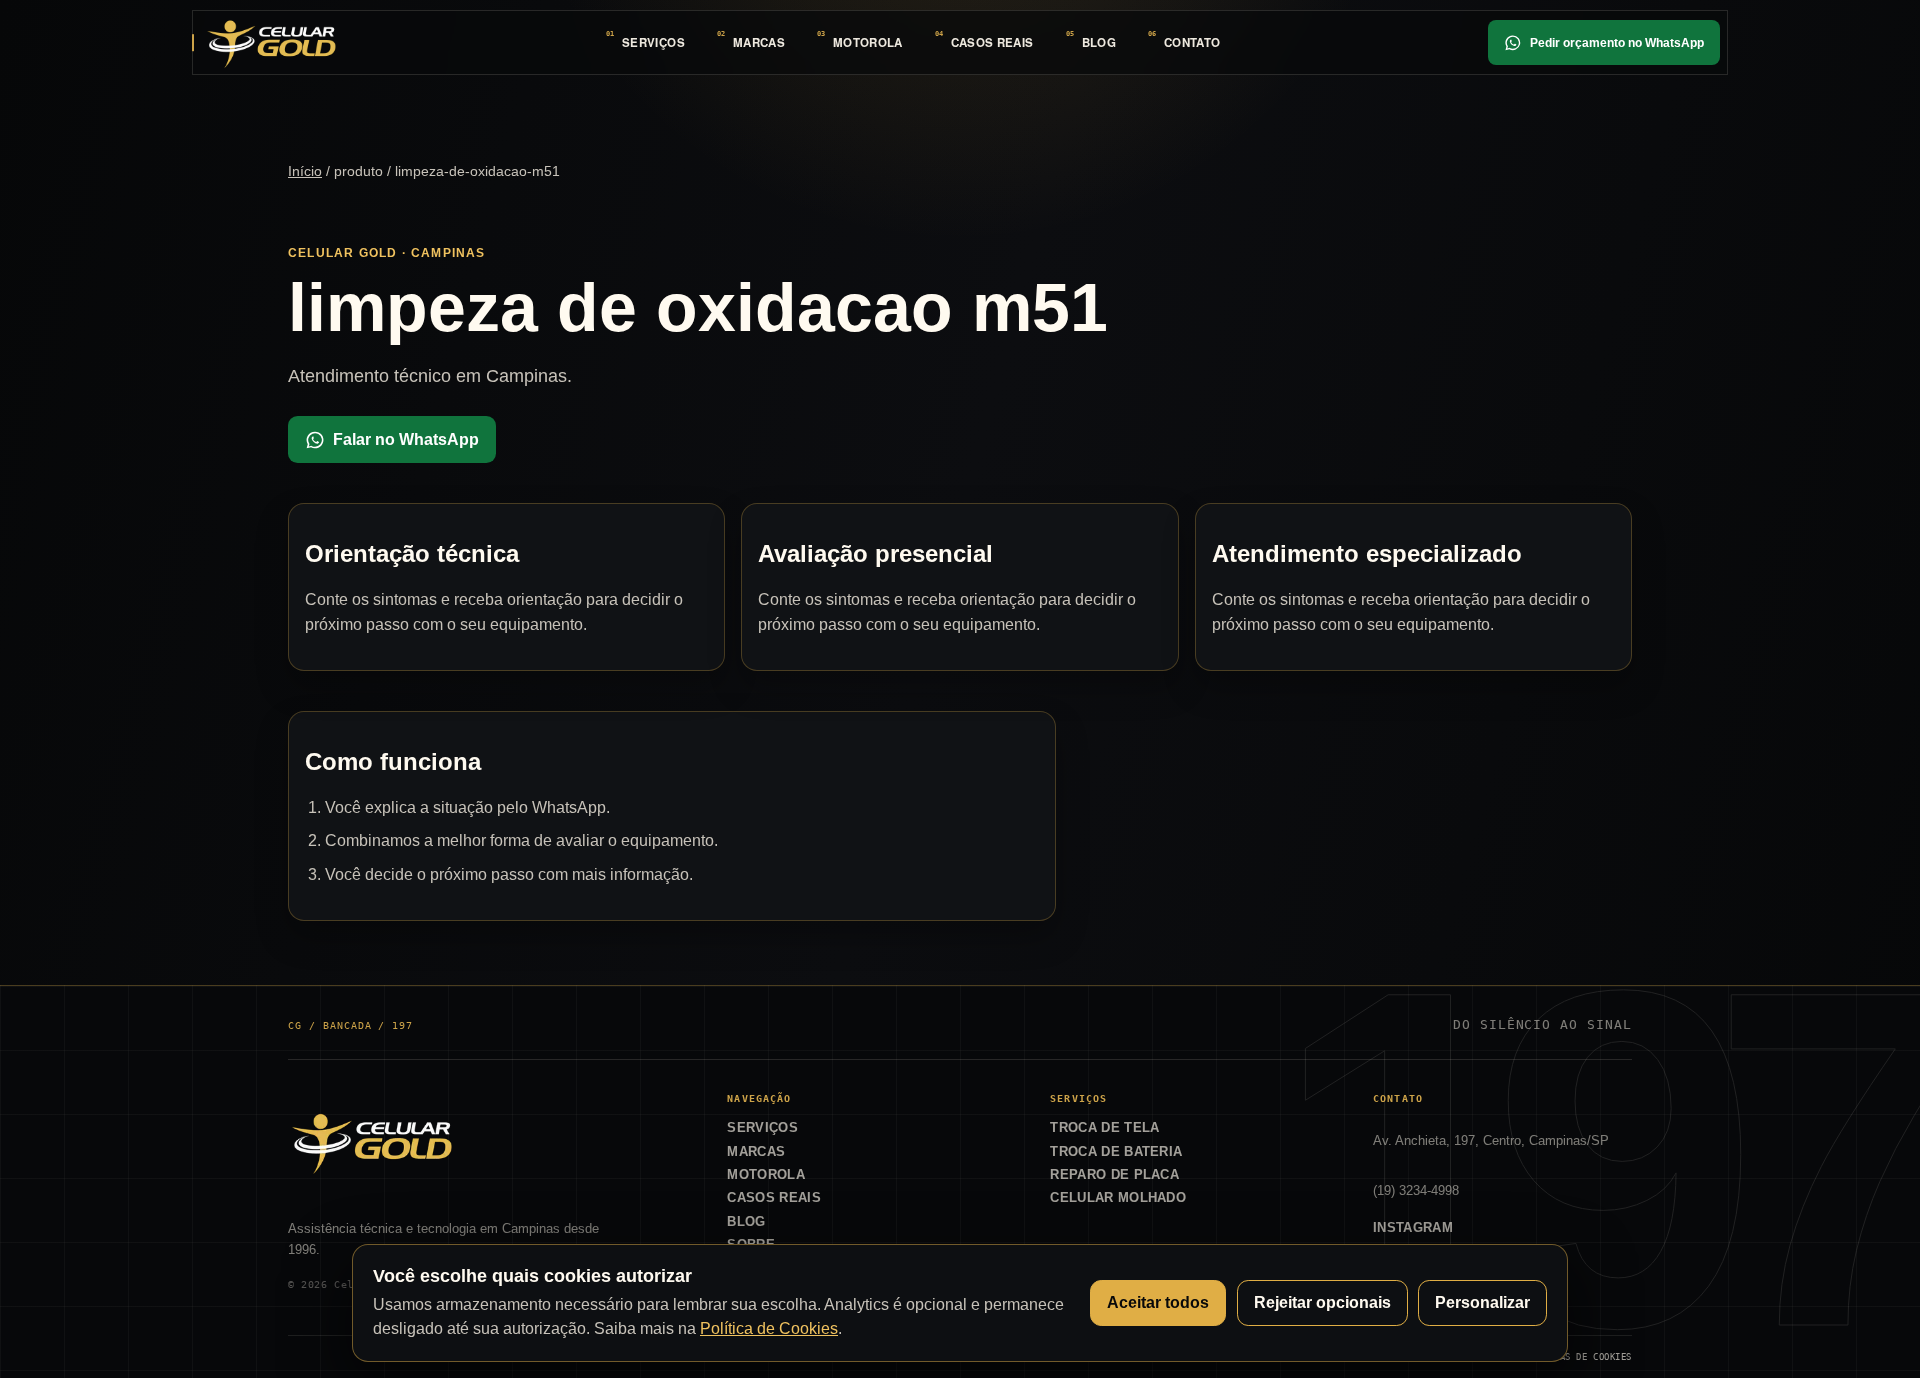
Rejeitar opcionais (1322, 1302)
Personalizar (1482, 1302)
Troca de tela (1104, 1127)
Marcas (759, 42)
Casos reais (992, 42)
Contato (1192, 42)
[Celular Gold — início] (271, 42)
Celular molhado (1118, 1197)
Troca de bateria (1116, 1151)
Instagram (1413, 1227)
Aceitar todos (1158, 1302)
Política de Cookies (769, 1328)
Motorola (868, 42)
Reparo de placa (1114, 1174)
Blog (1099, 42)
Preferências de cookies (1568, 1356)
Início (305, 171)
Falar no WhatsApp (406, 439)
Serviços (653, 42)
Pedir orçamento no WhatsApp (1617, 43)
